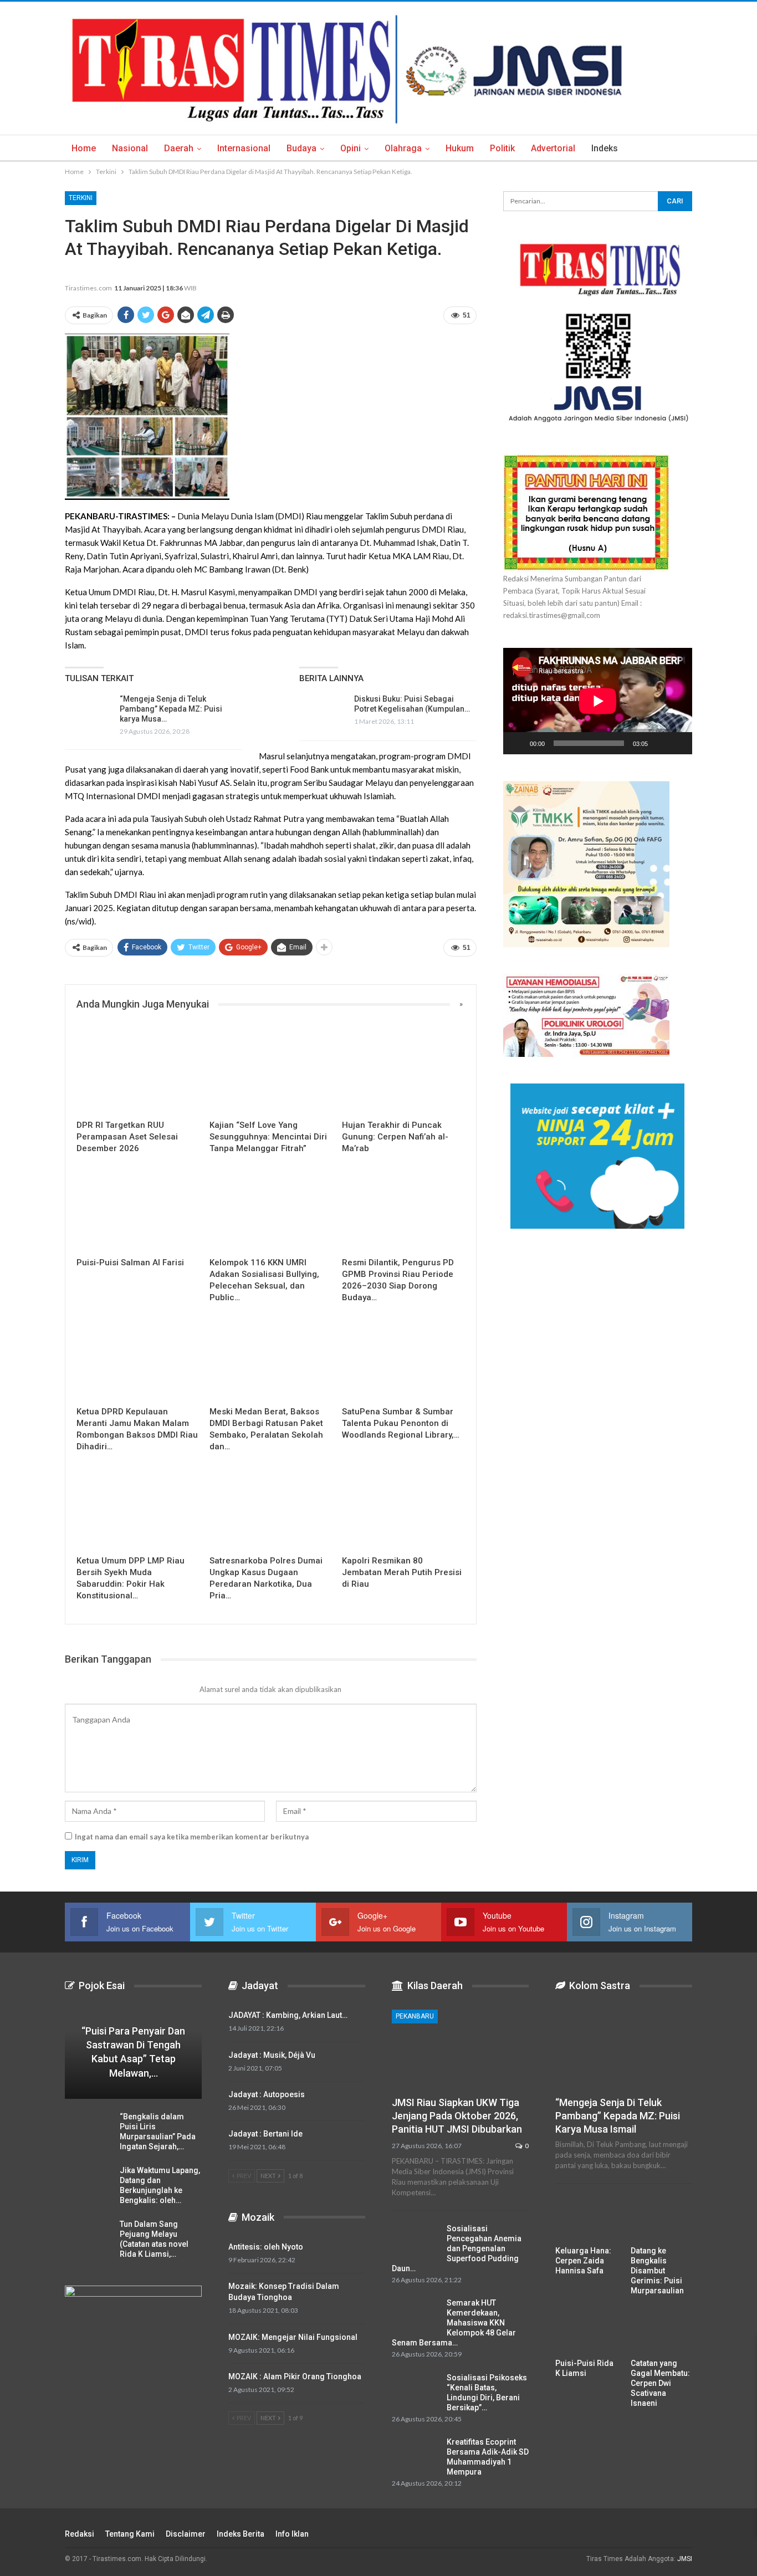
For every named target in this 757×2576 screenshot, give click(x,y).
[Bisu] (660, 743)
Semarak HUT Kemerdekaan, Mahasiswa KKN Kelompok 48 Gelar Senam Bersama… (454, 2323)
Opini (351, 148)
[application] (598, 701)
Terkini (81, 198)
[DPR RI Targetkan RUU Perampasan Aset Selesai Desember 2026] (138, 1071)
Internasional (244, 148)
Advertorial (553, 148)
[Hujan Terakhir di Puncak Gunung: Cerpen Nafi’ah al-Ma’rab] (403, 1071)
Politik (502, 148)
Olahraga (403, 148)
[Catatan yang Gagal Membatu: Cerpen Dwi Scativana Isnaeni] (662, 2331)
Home (84, 148)
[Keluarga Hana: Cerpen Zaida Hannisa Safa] (586, 2218)
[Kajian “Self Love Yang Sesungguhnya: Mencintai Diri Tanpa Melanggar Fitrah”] (271, 1071)
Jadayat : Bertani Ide (265, 2134)
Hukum (460, 148)
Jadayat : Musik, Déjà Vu (272, 2055)
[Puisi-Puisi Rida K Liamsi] (586, 2331)
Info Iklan (292, 2534)
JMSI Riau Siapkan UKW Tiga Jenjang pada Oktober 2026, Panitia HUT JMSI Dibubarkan (457, 2116)
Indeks (605, 148)
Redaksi (80, 2534)
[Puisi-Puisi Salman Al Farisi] (138, 1208)
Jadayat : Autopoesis (267, 2094)
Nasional (130, 148)
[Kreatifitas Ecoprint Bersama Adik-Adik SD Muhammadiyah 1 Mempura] (416, 2455)
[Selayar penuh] (678, 743)
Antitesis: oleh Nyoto (266, 2247)
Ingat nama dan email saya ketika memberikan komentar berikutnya (192, 1837)
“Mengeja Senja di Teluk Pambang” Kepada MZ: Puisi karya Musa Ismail (618, 2116)
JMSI (685, 2559)
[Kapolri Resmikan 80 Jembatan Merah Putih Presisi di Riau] (403, 1507)
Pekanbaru (415, 2016)
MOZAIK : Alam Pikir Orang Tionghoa (295, 2376)
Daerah (179, 148)
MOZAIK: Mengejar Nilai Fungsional (293, 2337)
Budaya (301, 148)
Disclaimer (186, 2534)
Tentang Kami (130, 2534)
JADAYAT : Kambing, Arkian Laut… (288, 2015)
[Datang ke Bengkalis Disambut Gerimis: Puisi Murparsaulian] (662, 2218)
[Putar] (518, 743)
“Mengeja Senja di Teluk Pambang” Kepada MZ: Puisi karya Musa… (171, 709)
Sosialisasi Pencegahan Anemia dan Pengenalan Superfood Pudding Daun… (457, 2248)
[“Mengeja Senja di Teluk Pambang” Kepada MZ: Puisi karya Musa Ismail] (89, 712)
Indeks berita (241, 2534)
